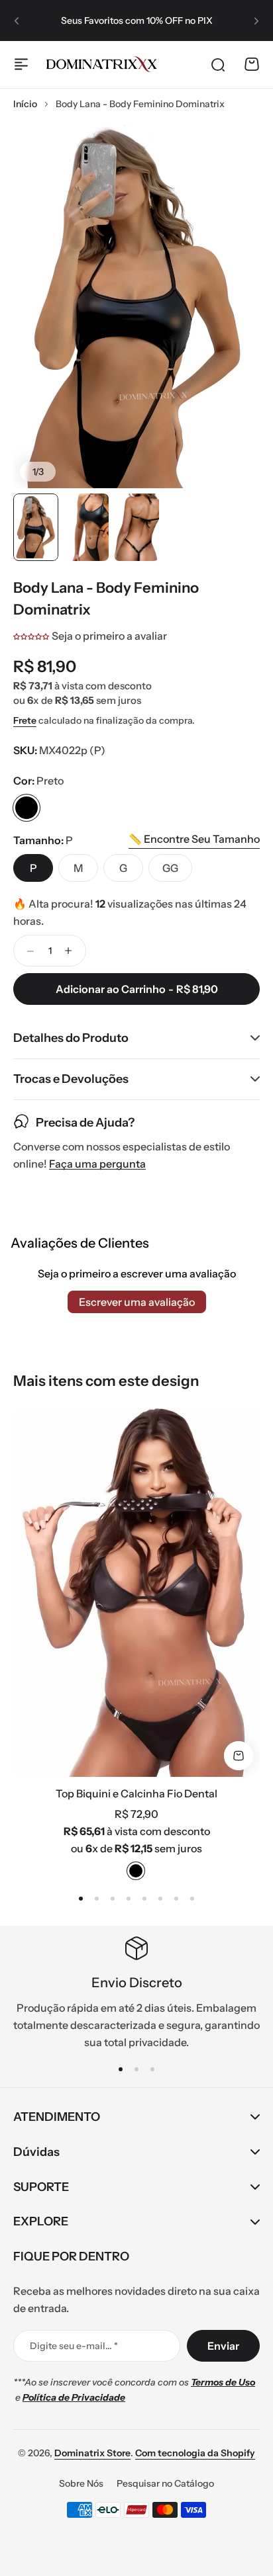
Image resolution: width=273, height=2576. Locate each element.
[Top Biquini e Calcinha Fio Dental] (136, 1592)
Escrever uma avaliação (137, 1302)
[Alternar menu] (21, 64)
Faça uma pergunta (97, 1164)
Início (25, 104)
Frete (25, 720)
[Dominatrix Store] (102, 64)
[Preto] (27, 808)
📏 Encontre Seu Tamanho (194, 839)
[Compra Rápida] (239, 1756)
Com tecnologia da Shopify (195, 2453)
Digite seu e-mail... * (74, 2346)
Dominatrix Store (92, 2453)
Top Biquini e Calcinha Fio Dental (136, 1793)
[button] (17, 21)
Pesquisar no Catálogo (165, 2483)
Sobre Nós (81, 2483)
